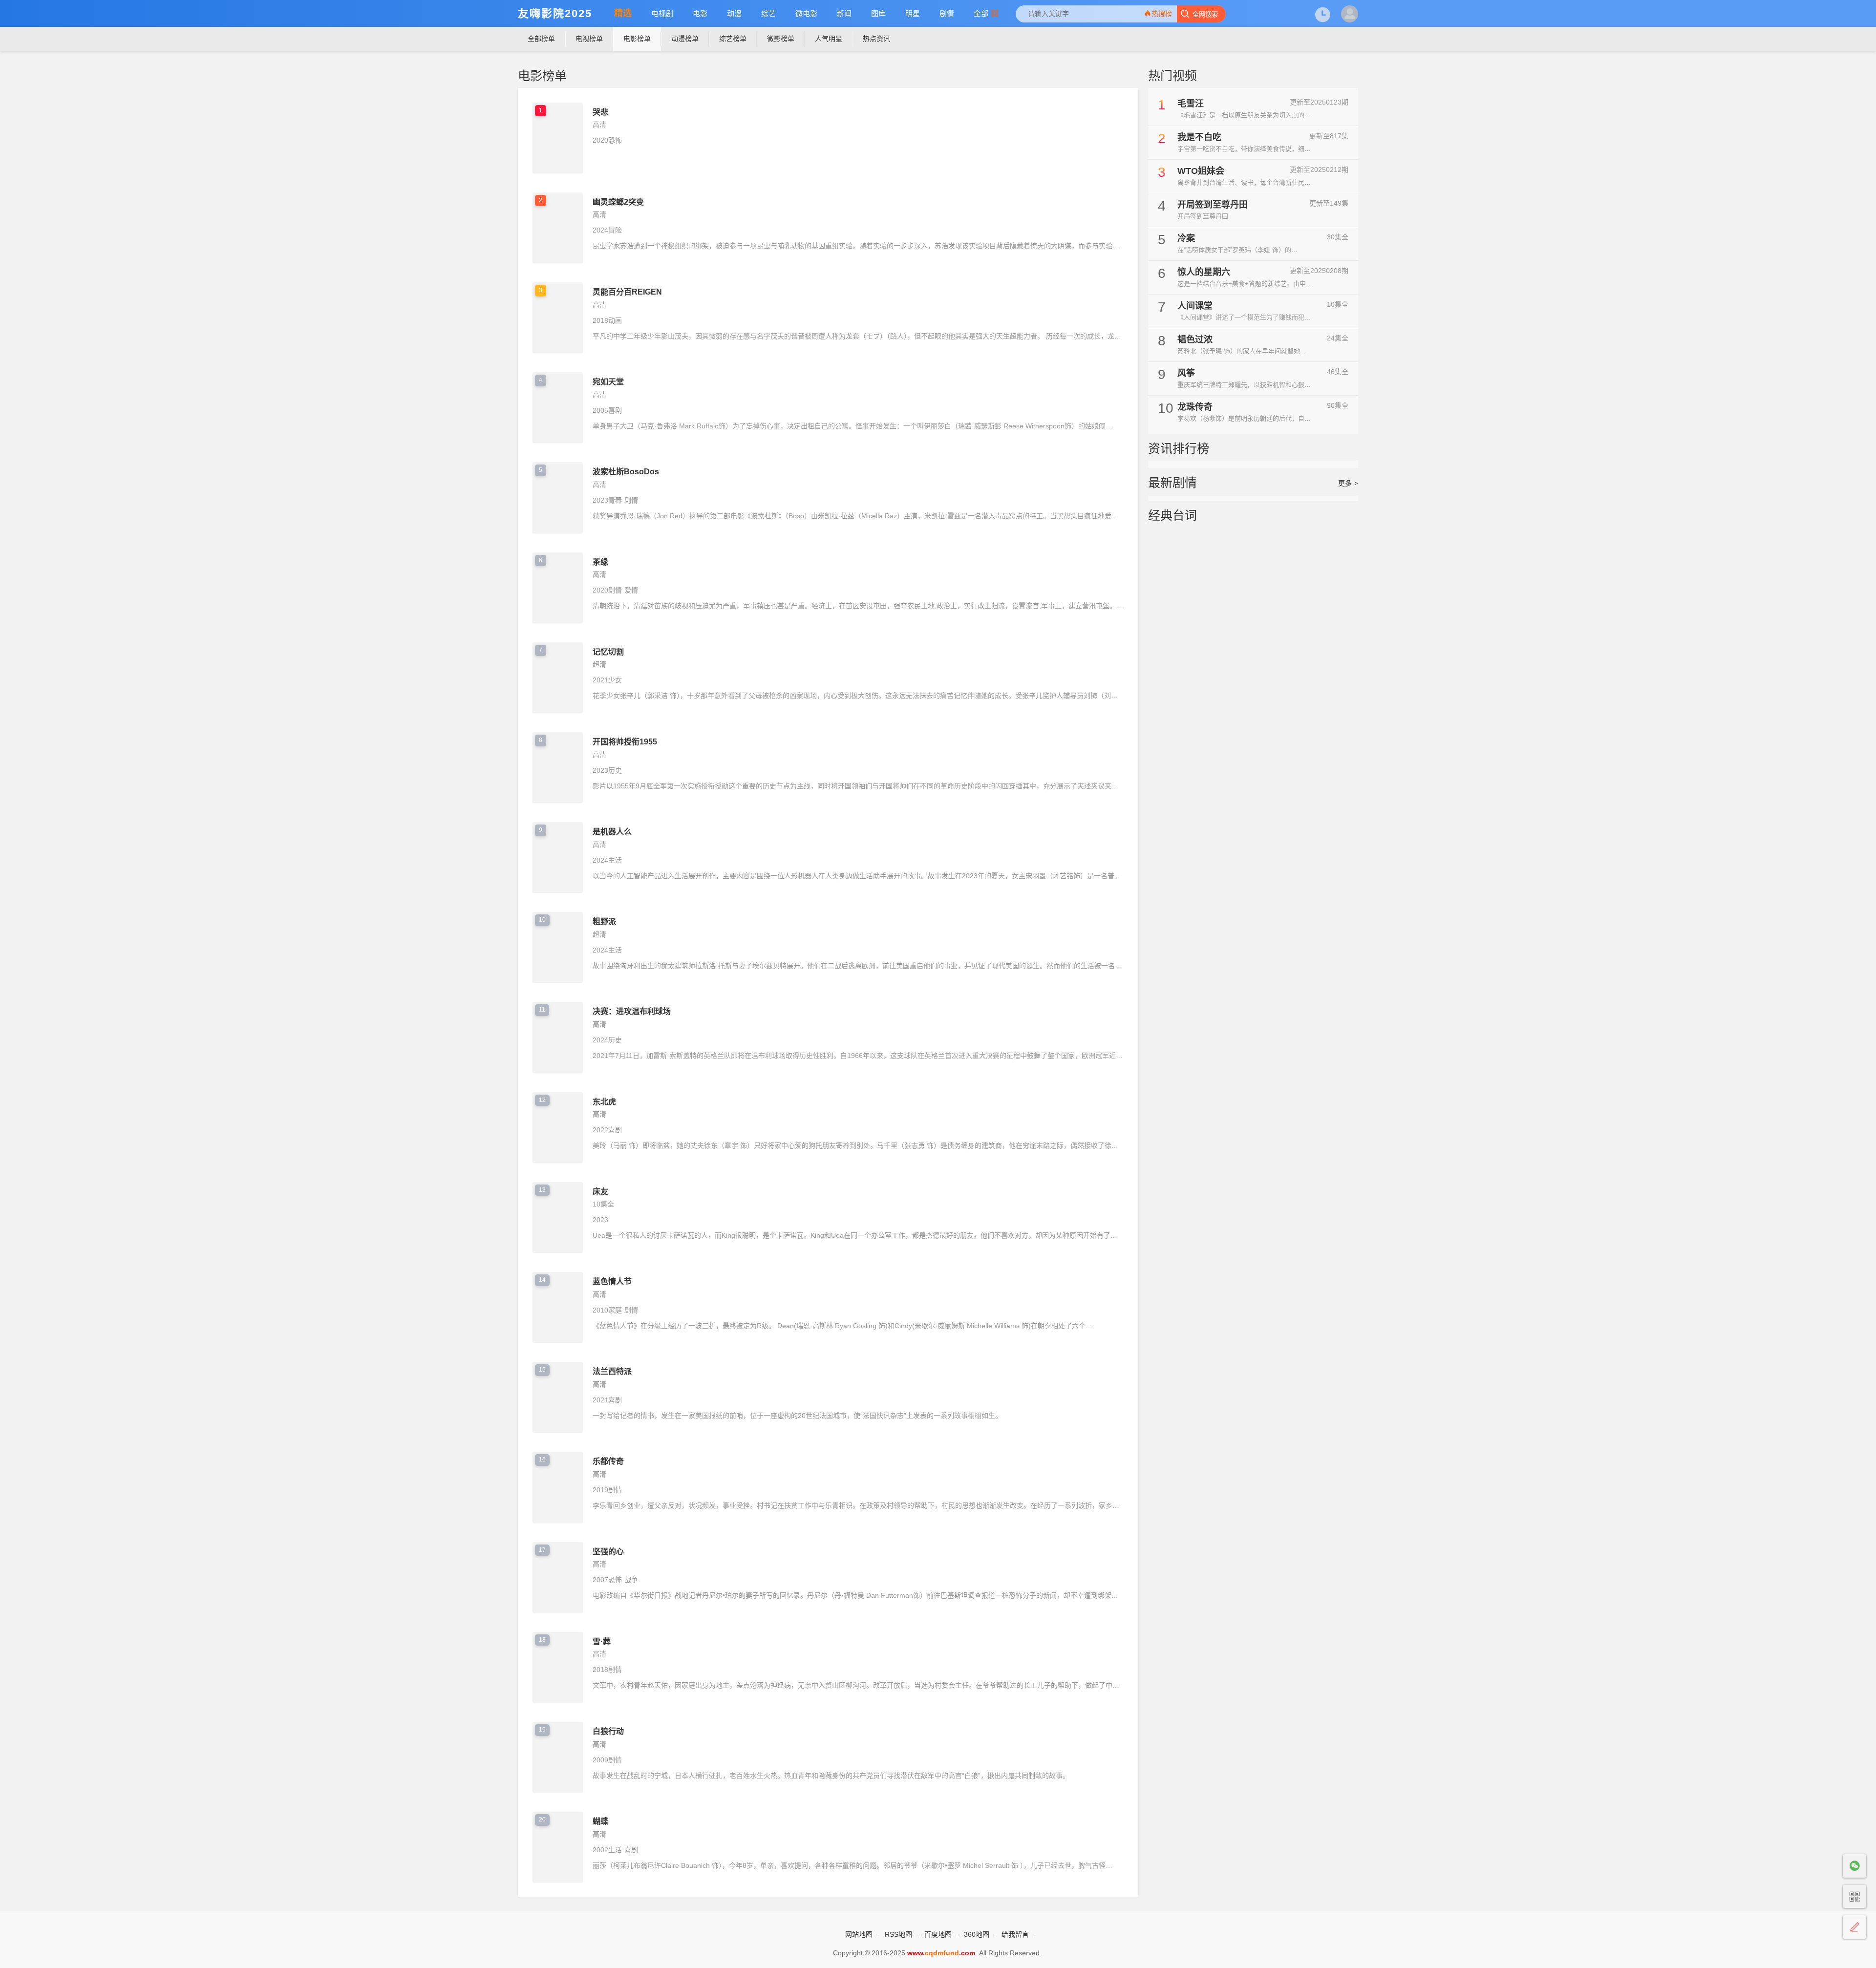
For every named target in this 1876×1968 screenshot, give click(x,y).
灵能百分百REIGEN (627, 292)
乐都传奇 (608, 1461)
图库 (878, 13)
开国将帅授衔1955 (625, 742)
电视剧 (662, 13)
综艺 (768, 13)
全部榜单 (541, 39)
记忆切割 (608, 652)
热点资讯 (876, 39)
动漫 (734, 13)
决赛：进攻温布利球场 (632, 1011)
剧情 (947, 13)
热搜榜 (1162, 14)
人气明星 (829, 39)
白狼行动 (608, 1731)
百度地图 (938, 1934)
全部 (981, 13)
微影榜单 (781, 39)
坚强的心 (608, 1552)
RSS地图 (898, 1934)
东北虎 (604, 1102)
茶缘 (600, 562)
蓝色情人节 (612, 1281)
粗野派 (604, 921)
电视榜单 (589, 39)
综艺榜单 (733, 39)
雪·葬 (602, 1641)
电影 (700, 13)
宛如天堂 (608, 382)
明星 (913, 13)
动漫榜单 (685, 39)
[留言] (1855, 1927)
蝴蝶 (600, 1821)
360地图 (977, 1934)
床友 (600, 1192)
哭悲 (600, 112)
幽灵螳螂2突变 (618, 202)
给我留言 (1015, 1934)
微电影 (806, 13)
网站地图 (859, 1934)
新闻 (844, 13)
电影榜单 (637, 39)
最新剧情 (1172, 483)
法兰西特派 (612, 1371)
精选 (623, 13)
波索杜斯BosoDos (626, 472)
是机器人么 (612, 832)
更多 (1348, 483)
